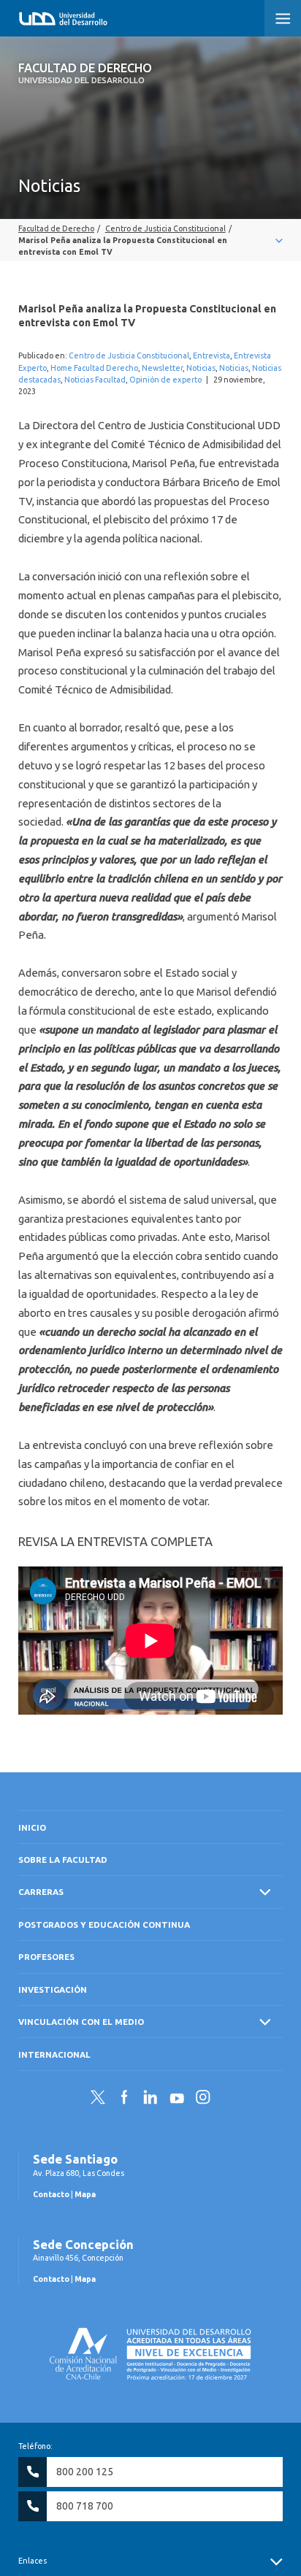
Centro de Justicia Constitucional (129, 355)
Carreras (41, 1892)
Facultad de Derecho (85, 73)
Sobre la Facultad (63, 1860)
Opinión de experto (165, 380)
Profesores (46, 1957)
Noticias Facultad (95, 380)
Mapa (85, 2194)
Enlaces (33, 2561)
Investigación (53, 1989)
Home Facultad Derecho (94, 368)
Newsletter (162, 368)
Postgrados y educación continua (104, 1925)
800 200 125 (85, 2472)
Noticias (201, 368)
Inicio (32, 1827)
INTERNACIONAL (54, 2054)
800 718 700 (85, 2506)
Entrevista (212, 355)
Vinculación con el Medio (81, 2022)
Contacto (51, 2194)
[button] (283, 18)
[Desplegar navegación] (150, 240)
